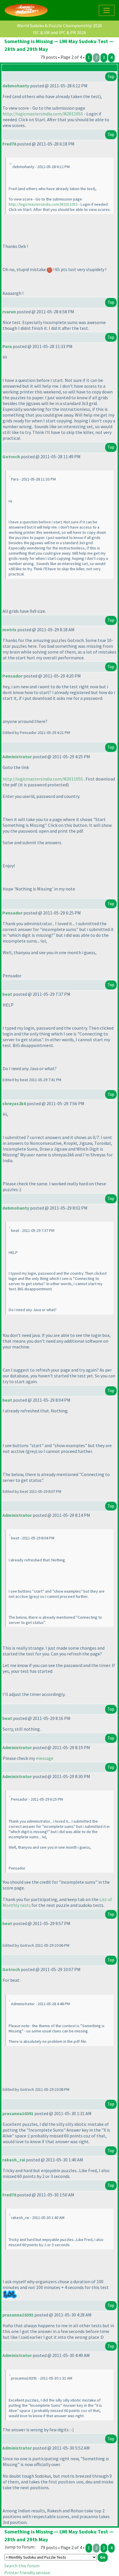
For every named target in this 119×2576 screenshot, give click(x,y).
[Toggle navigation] (107, 10)
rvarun (9, 312)
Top (111, 77)
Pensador (12, 676)
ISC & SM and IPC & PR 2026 (59, 32)
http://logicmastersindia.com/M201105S (43, 114)
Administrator (17, 757)
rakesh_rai (14, 2160)
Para (7, 346)
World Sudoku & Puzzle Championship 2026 (59, 25)
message (45, 1758)
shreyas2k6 (14, 1103)
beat (7, 994)
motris (9, 630)
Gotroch (11, 457)
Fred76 (9, 144)
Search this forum (22, 2566)
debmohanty (16, 86)
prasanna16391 (18, 2113)
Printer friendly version (27, 2573)
